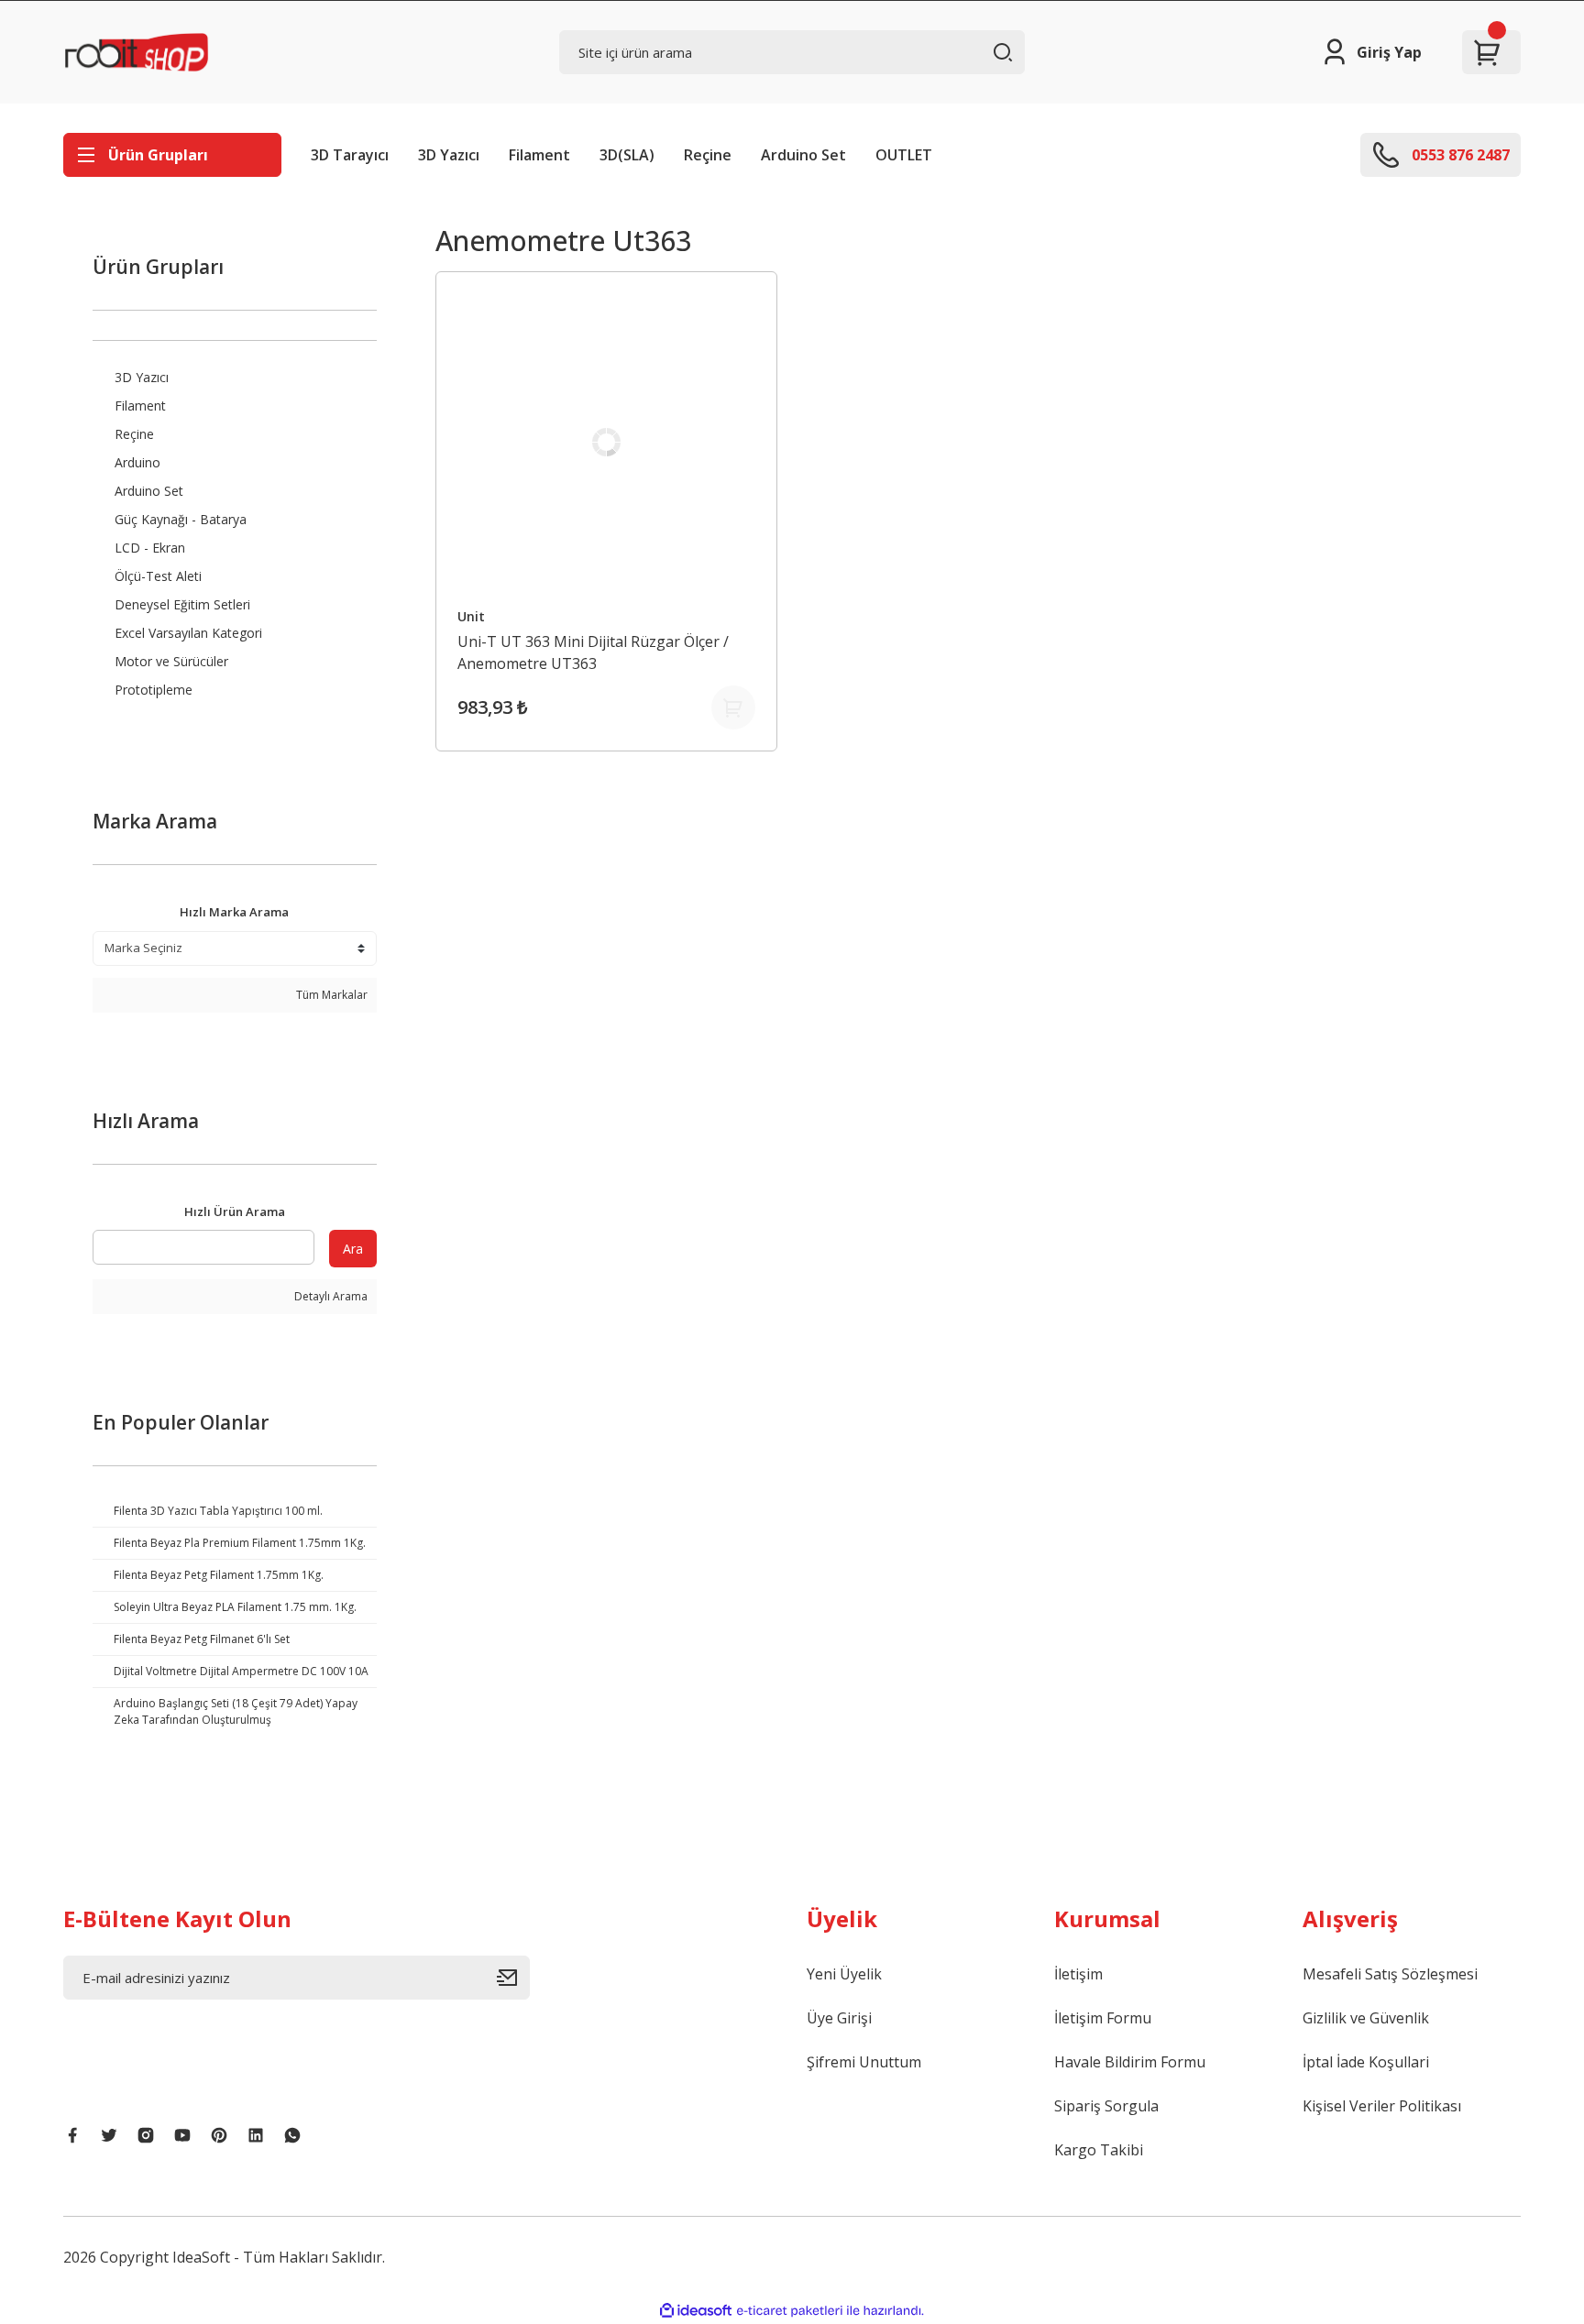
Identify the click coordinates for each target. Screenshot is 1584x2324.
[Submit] (513, 1978)
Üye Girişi (839, 2018)
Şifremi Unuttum (864, 2062)
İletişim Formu (1103, 2018)
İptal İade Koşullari (1366, 2062)
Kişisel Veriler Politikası (1382, 2106)
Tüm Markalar (330, 995)
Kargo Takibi (1099, 2150)
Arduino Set (803, 155)
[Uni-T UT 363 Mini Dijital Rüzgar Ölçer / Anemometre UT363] (607, 443)
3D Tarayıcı (350, 155)
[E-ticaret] (790, 2311)
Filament (539, 155)
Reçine (708, 155)
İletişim (1078, 1974)
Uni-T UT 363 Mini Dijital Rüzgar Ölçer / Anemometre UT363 (593, 652)
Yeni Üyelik (844, 1974)
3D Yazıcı (449, 155)
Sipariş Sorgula (1106, 2106)
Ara (353, 1249)
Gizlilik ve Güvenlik (1366, 2018)
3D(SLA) (627, 155)
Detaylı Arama (330, 1296)
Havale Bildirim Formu (1130, 2062)
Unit (471, 616)
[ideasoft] (696, 2311)
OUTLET (904, 155)
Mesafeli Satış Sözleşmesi (1390, 1974)
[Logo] (137, 52)
